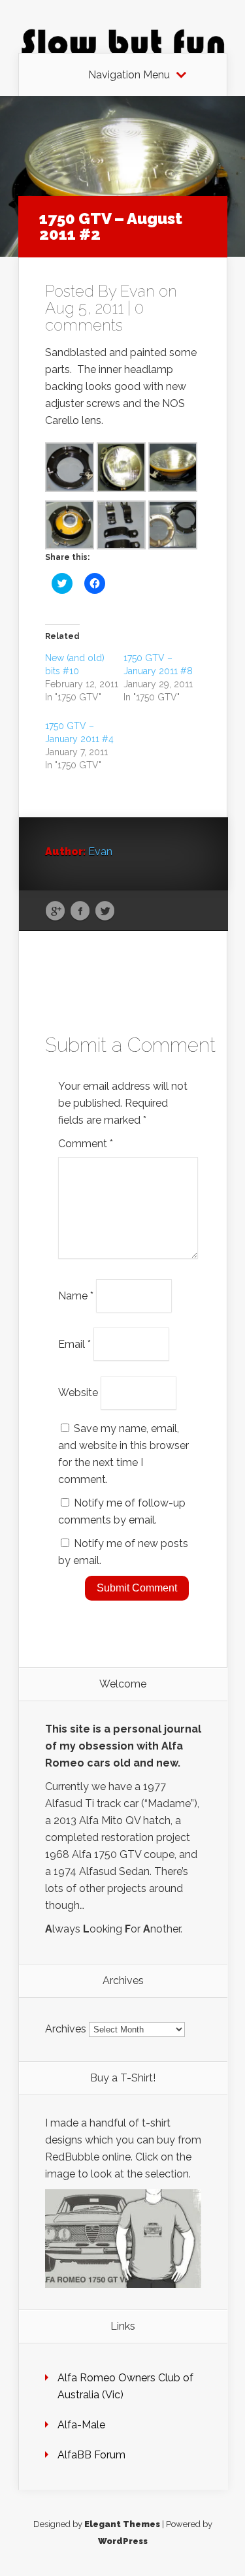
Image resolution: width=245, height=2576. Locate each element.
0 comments (94, 317)
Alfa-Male (81, 2425)
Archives (66, 2029)
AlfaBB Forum (91, 2455)
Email (74, 1344)
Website (78, 1393)
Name (76, 1295)
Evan (138, 291)
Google (55, 911)
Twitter (105, 911)
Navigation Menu (129, 75)
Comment (86, 1144)
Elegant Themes (122, 2524)
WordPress (123, 2541)
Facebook (80, 911)
